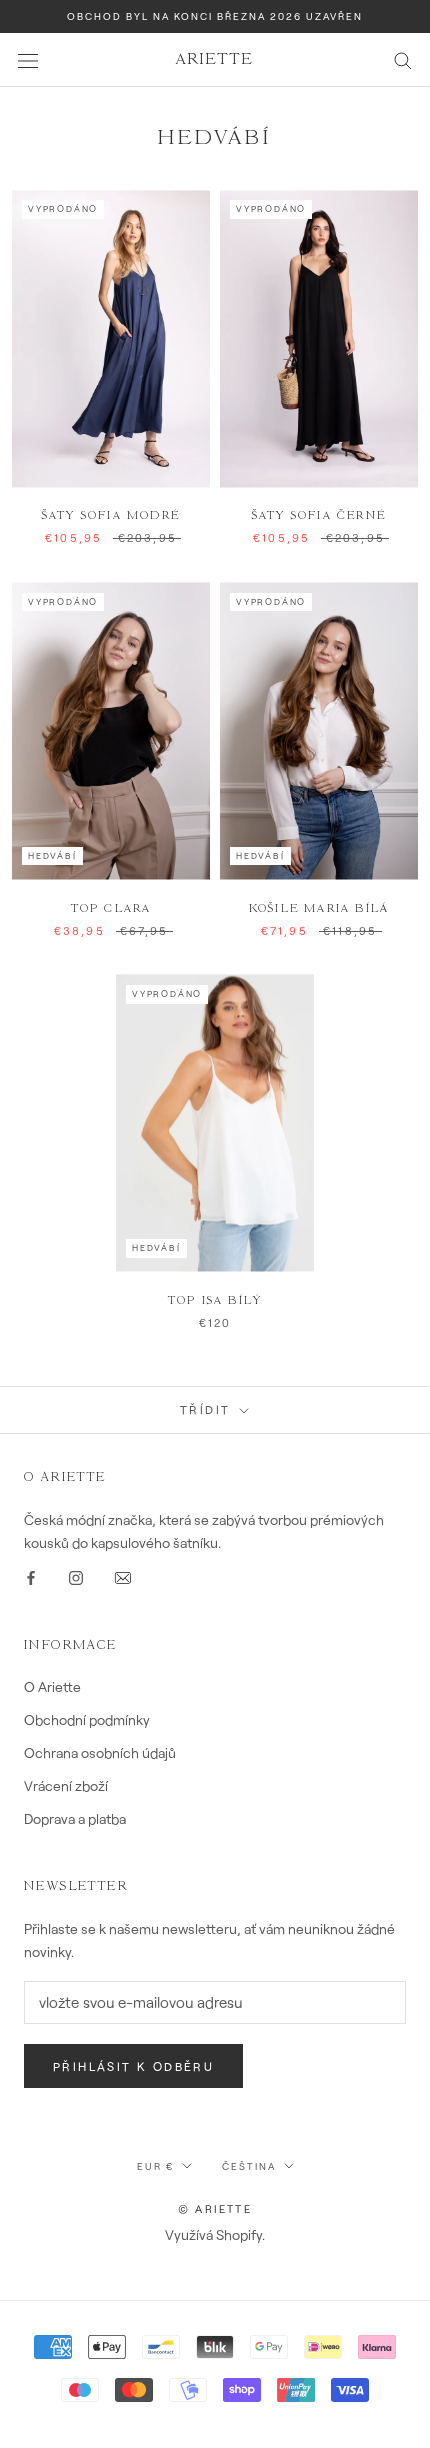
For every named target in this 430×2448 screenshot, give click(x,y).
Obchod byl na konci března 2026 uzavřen (215, 16)
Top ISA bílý (215, 1301)
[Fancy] (123, 1576)
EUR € (155, 2166)
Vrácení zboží (66, 1785)
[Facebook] (31, 1576)
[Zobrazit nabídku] (28, 59)
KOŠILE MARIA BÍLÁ (319, 909)
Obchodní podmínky (87, 1719)
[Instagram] (76, 1576)
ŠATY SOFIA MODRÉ (111, 516)
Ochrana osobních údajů (100, 1752)
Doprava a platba (75, 1818)
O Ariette (52, 1686)
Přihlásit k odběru (133, 2066)
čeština (249, 2166)
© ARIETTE (215, 2208)
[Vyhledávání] (403, 59)
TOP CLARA (111, 909)
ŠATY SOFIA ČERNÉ (319, 516)
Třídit (208, 1409)
